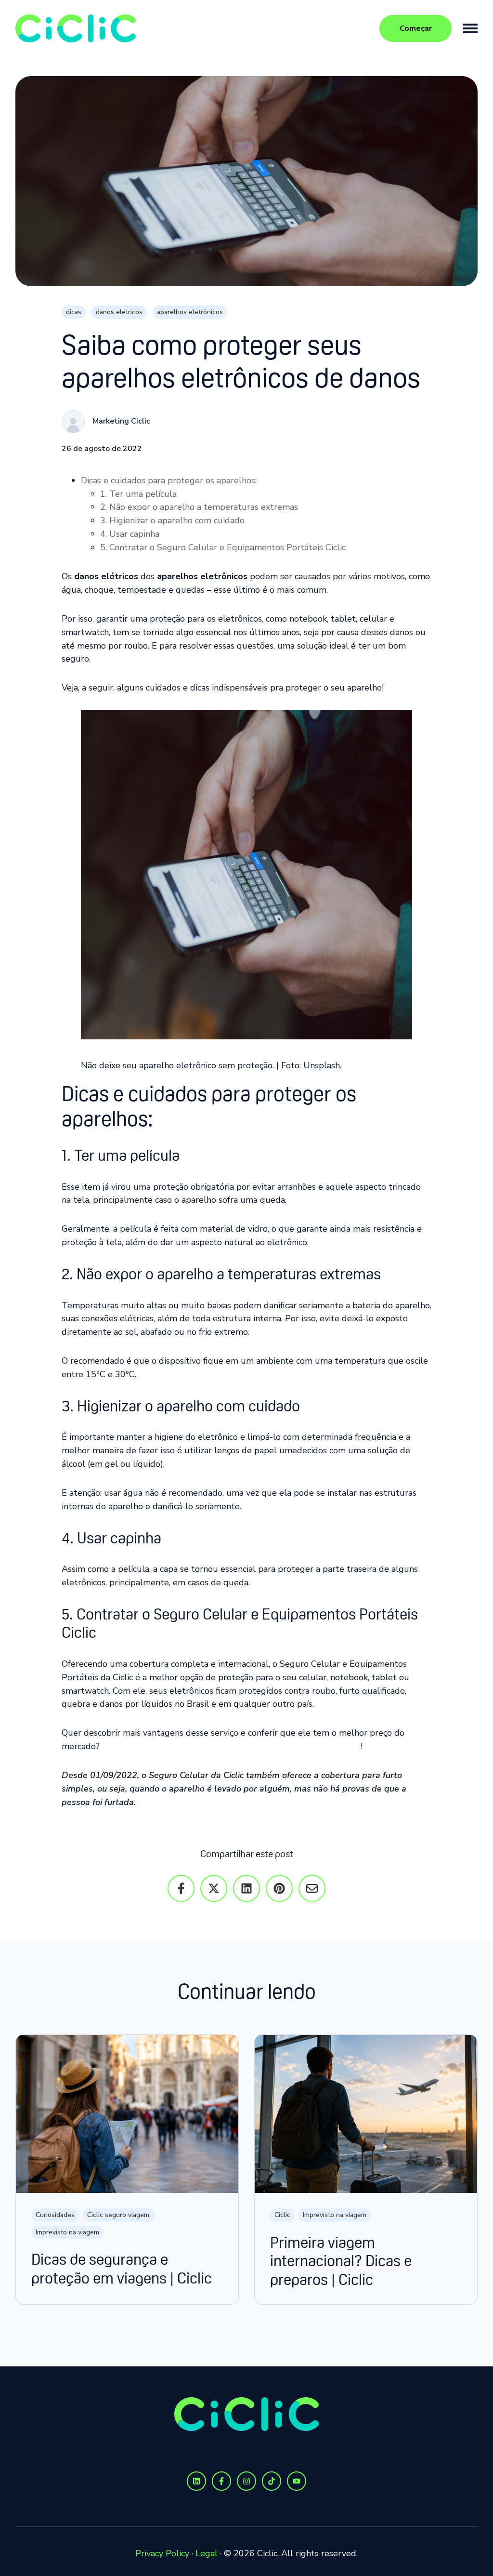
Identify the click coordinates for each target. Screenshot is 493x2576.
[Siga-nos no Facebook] (221, 2481)
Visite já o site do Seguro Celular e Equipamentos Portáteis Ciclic (231, 1746)
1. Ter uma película (138, 494)
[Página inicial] (76, 28)
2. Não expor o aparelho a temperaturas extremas (199, 507)
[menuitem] (142, 2453)
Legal (207, 2553)
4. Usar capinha (130, 534)
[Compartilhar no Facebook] (181, 1888)
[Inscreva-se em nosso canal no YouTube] (297, 2481)
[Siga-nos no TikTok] (272, 2481)
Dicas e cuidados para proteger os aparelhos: (169, 480)
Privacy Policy (162, 2553)
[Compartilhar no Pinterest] (279, 1888)
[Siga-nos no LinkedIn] (196, 2481)
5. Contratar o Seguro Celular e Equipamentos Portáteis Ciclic (223, 547)
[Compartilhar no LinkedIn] (246, 1888)
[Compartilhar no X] (214, 1888)
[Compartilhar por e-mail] (312, 1888)
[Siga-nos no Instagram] (246, 2481)
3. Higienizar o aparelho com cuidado (172, 520)
